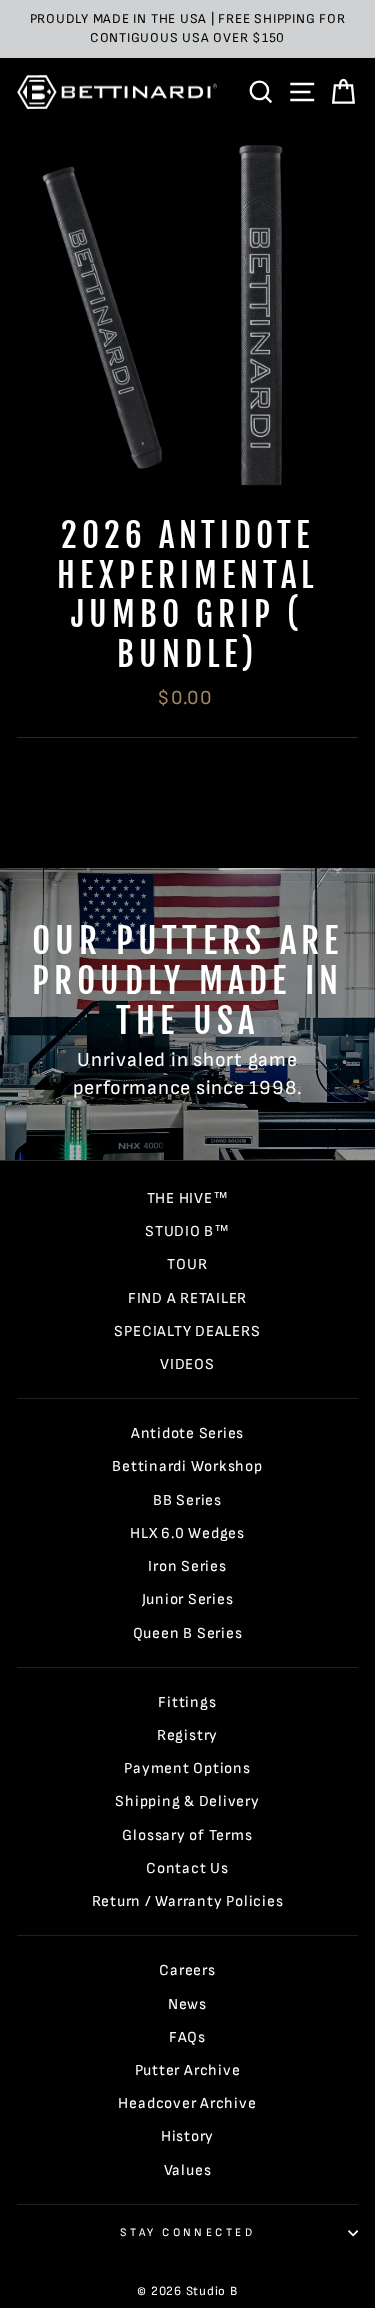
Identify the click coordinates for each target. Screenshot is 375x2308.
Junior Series (188, 1599)
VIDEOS (187, 1364)
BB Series (187, 1500)
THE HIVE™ (188, 1198)
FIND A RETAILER (187, 1298)
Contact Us (187, 1868)
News (187, 2004)
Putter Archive (188, 2070)
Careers (187, 1970)
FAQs (187, 2037)
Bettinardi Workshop (187, 1466)
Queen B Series (188, 1633)
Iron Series (187, 1566)
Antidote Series (187, 1433)
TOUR (187, 1264)
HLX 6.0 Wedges (187, 1533)
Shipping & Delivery (187, 1801)
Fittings (187, 1702)
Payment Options (187, 1768)
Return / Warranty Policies (188, 1901)
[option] (187, 29)
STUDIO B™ (187, 1231)
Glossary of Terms (187, 1835)
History (187, 2136)
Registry (187, 1735)
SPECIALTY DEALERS (187, 1331)
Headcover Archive (187, 2103)
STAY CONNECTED (187, 2232)
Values (188, 2170)
